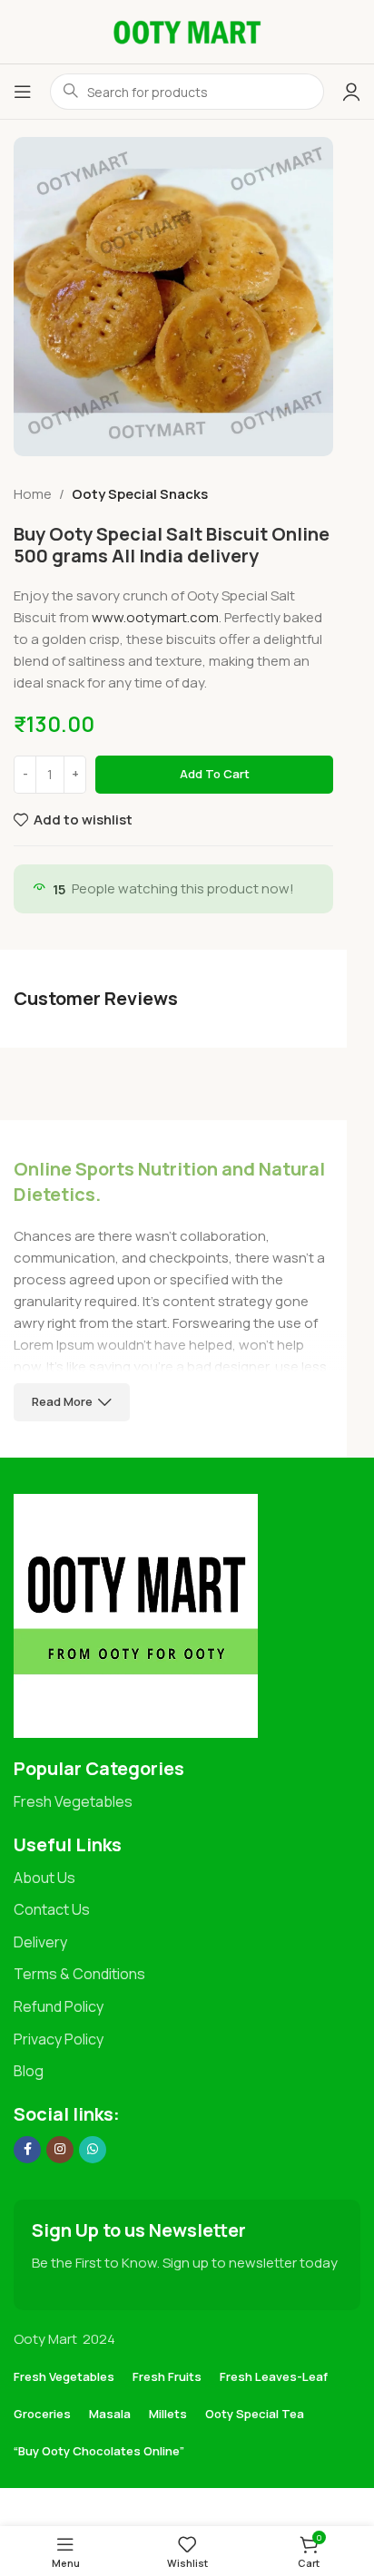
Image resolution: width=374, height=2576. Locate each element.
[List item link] (187, 1802)
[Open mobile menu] (23, 92)
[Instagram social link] (60, 2150)
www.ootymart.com (155, 617)
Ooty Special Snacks (140, 494)
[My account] (351, 92)
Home (33, 494)
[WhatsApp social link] (93, 2150)
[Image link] (136, 1615)
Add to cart (215, 774)
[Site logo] (187, 30)
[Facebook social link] (27, 2150)
